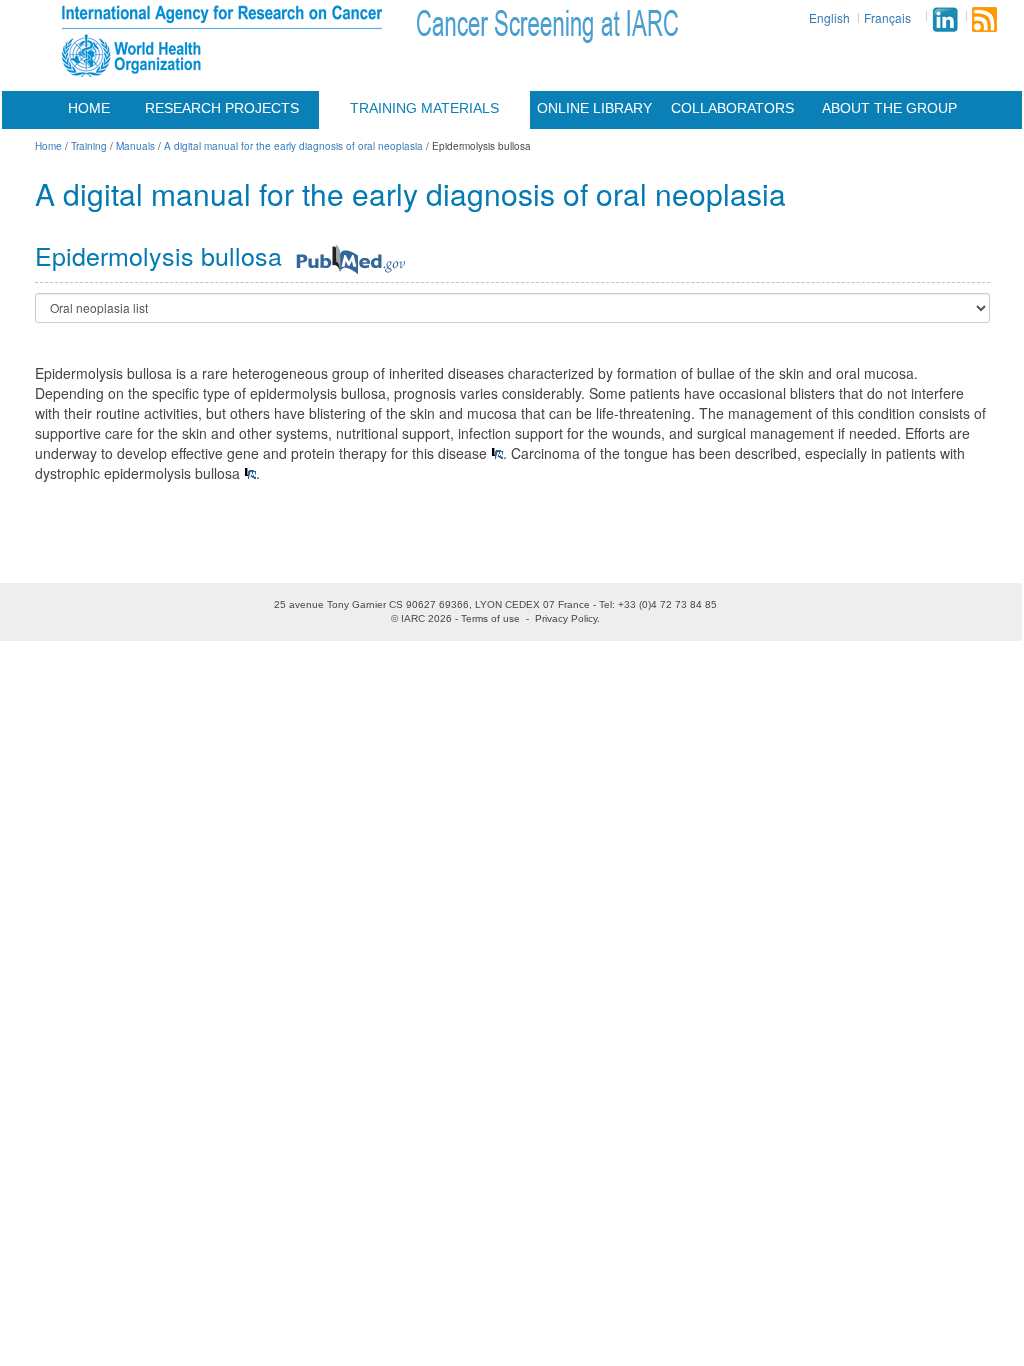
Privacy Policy (566, 618)
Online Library (594, 108)
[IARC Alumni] (945, 19)
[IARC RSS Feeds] (984, 19)
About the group (889, 108)
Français (887, 17)
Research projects (222, 108)
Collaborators (732, 108)
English (829, 17)
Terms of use (490, 618)
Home (89, 108)
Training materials (424, 108)
